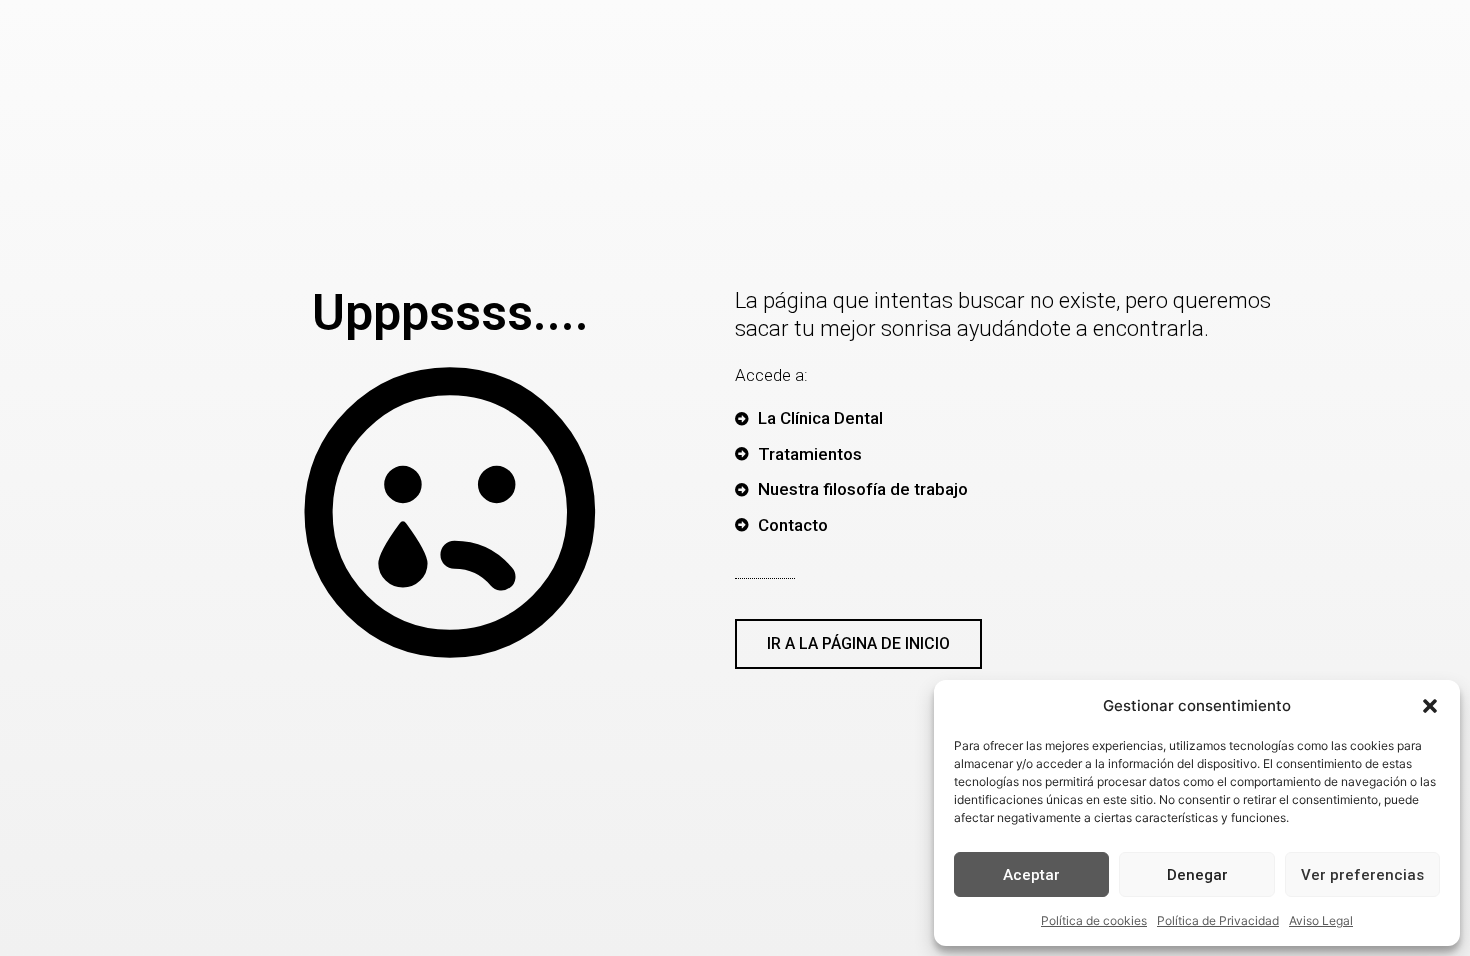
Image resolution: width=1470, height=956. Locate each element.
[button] (1430, 706)
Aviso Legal (1321, 920)
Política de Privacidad (1218, 920)
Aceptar (1031, 875)
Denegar (1197, 875)
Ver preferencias (1362, 875)
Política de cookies (1094, 920)
